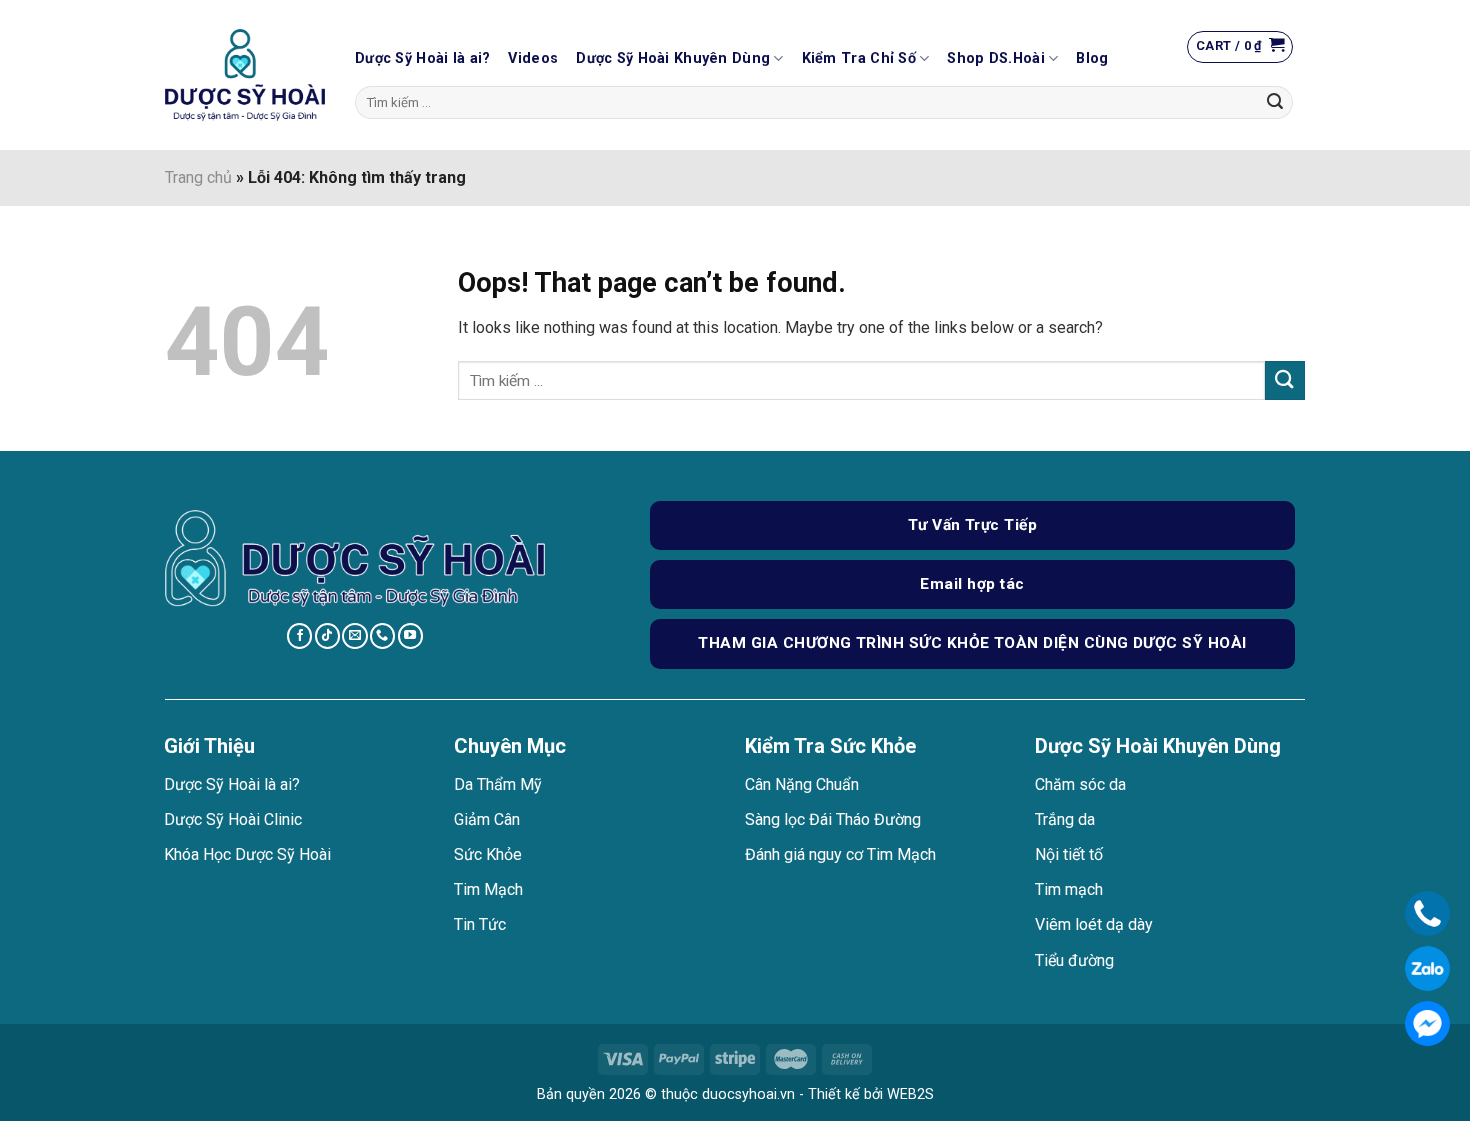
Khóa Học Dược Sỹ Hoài (247, 854)
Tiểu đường (1074, 960)
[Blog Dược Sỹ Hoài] (245, 75)
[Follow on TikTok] (327, 636)
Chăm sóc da (1080, 784)
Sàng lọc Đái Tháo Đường (833, 819)
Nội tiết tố (1069, 854)
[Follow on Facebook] (299, 636)
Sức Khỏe (488, 854)
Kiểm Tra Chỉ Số (859, 58)
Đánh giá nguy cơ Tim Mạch (840, 854)
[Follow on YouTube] (410, 636)
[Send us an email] (354, 636)
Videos (533, 58)
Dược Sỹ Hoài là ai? (422, 58)
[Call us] (382, 636)
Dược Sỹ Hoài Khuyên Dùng (673, 58)
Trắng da (1065, 819)
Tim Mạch (488, 889)
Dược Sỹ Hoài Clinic (233, 819)
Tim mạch (1069, 889)
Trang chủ (198, 177)
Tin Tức (480, 924)
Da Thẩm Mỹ (498, 784)
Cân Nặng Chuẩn (802, 784)
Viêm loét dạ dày (1094, 924)
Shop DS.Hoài (995, 58)
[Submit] (1275, 103)
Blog (1092, 58)
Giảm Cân (487, 819)
